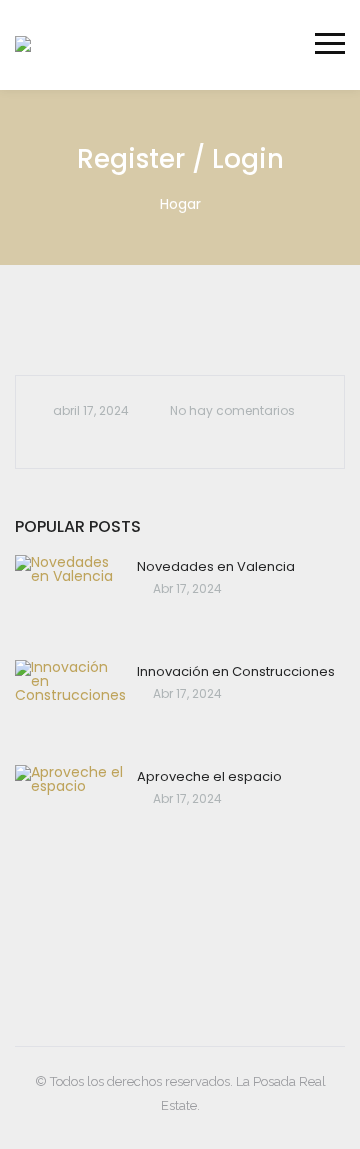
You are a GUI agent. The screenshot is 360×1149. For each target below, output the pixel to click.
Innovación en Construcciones (236, 671)
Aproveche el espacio (209, 776)
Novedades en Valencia (216, 566)
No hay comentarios (232, 410)
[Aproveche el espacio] (71, 809)
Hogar (180, 204)
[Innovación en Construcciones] (71, 704)
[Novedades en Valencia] (71, 599)
